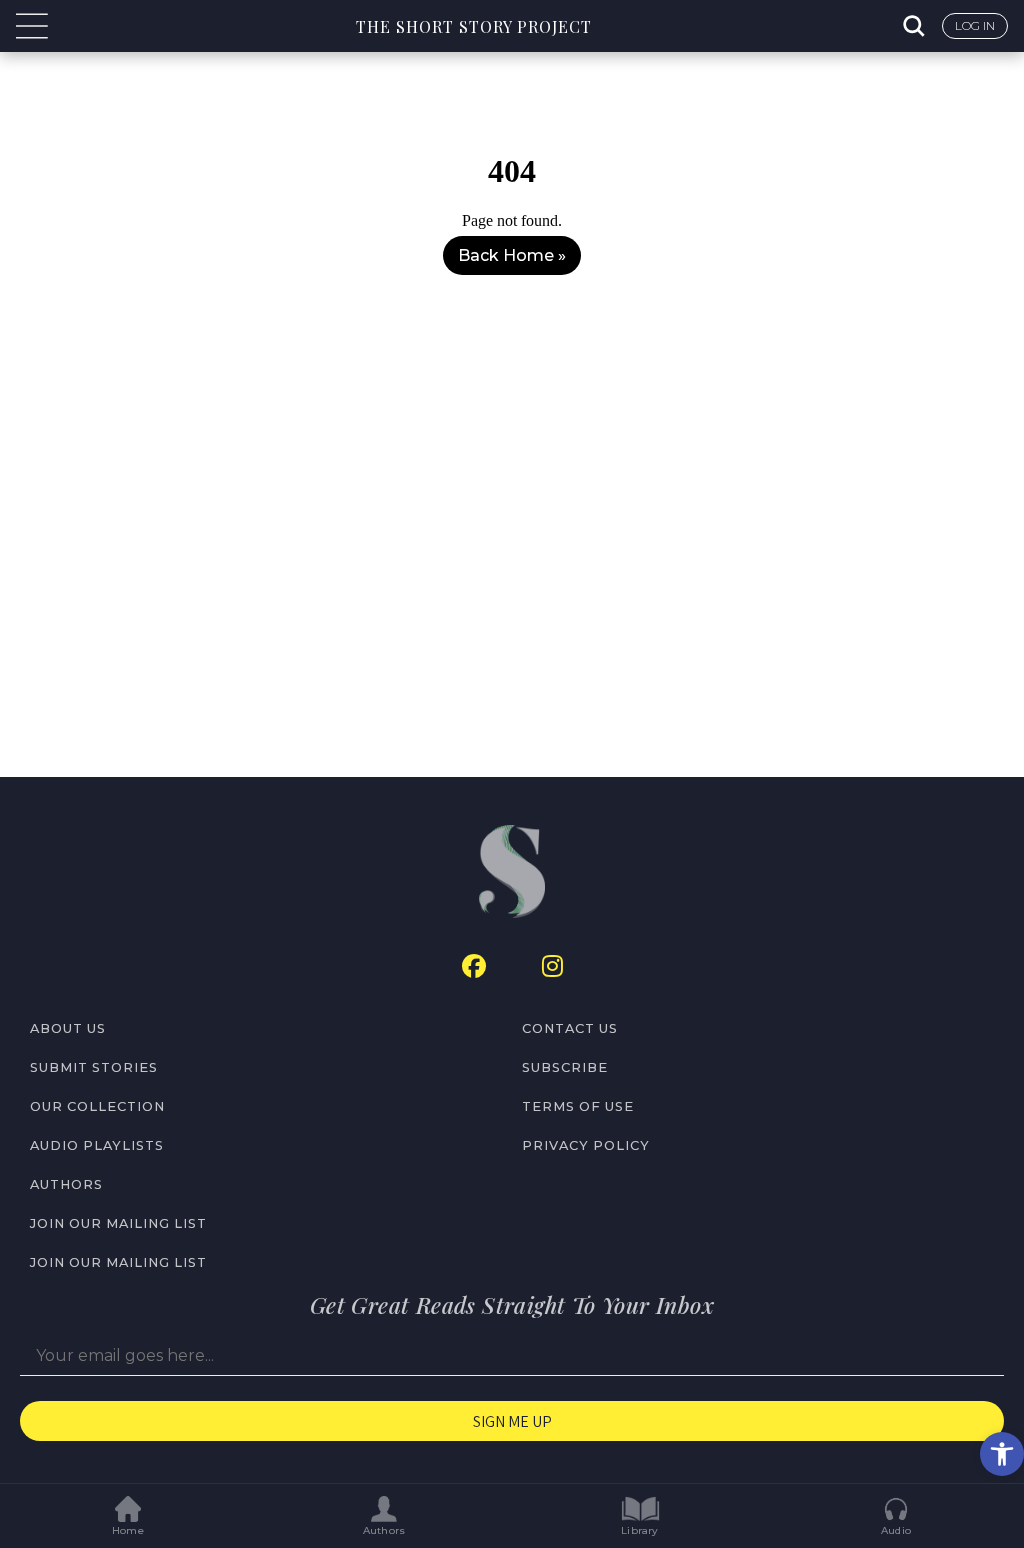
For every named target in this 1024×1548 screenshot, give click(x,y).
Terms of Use (578, 1106)
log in (975, 25)
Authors (66, 1184)
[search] (916, 26)
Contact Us (570, 1028)
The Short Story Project (474, 26)
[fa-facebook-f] (474, 966)
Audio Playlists (97, 1145)
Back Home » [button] (512, 255)
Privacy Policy (586, 1145)
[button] (1002, 1454)
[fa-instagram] (552, 966)
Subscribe (565, 1067)
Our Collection (97, 1106)
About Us (68, 1028)
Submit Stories (94, 1067)
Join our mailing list (118, 1223)
